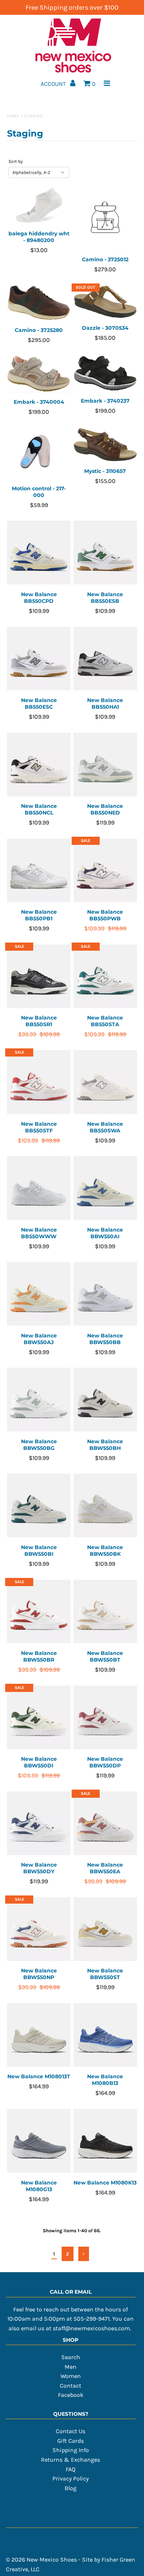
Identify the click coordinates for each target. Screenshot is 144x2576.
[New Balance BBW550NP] (39, 1929)
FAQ (71, 2469)
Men (71, 2367)
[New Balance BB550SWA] (105, 1082)
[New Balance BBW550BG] (39, 1400)
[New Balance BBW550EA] (105, 1823)
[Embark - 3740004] (39, 374)
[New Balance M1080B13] (105, 2035)
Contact (71, 2386)
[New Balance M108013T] (39, 2035)
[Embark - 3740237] (105, 373)
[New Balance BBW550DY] (39, 1823)
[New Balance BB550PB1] (39, 871)
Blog (71, 2488)
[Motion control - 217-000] (39, 454)
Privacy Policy (71, 2478)
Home (13, 116)
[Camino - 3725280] (39, 303)
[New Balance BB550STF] (39, 1082)
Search (71, 2357)
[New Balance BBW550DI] (39, 1718)
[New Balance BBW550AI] (105, 1188)
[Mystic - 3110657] (105, 445)
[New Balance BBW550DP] (105, 1718)
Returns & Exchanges (71, 2460)
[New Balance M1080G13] (39, 2141)
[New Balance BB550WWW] (39, 1188)
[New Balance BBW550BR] (39, 1612)
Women (71, 2376)
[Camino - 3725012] (105, 219)
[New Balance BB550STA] (105, 976)
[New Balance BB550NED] (105, 765)
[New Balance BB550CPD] (39, 553)
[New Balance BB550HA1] (105, 659)
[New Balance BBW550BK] (105, 1506)
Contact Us (71, 2431)
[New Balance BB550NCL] (39, 765)
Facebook (71, 2395)
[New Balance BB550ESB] (105, 553)
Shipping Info (71, 2450)
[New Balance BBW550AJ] (39, 1294)
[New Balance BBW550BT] (105, 1612)
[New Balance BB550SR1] (39, 976)
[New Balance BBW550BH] (105, 1400)
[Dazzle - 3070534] (105, 302)
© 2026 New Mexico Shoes (41, 2560)
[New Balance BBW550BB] (105, 1294)
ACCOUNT (54, 84)
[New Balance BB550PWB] (105, 871)
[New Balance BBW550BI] (39, 1506)
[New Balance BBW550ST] (105, 1929)
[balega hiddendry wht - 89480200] (39, 205)
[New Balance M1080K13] (105, 2141)
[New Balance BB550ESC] (39, 659)
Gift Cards (71, 2441)
